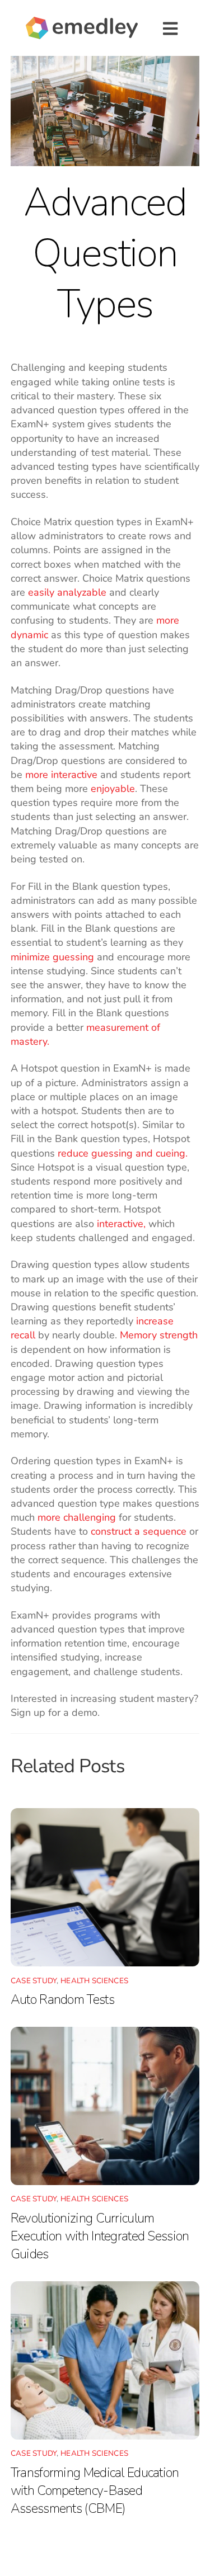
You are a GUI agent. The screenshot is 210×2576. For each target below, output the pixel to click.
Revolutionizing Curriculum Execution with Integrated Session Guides (100, 2236)
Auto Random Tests (62, 1999)
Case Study (34, 1981)
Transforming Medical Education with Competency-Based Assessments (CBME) (95, 2490)
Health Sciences (94, 1981)
